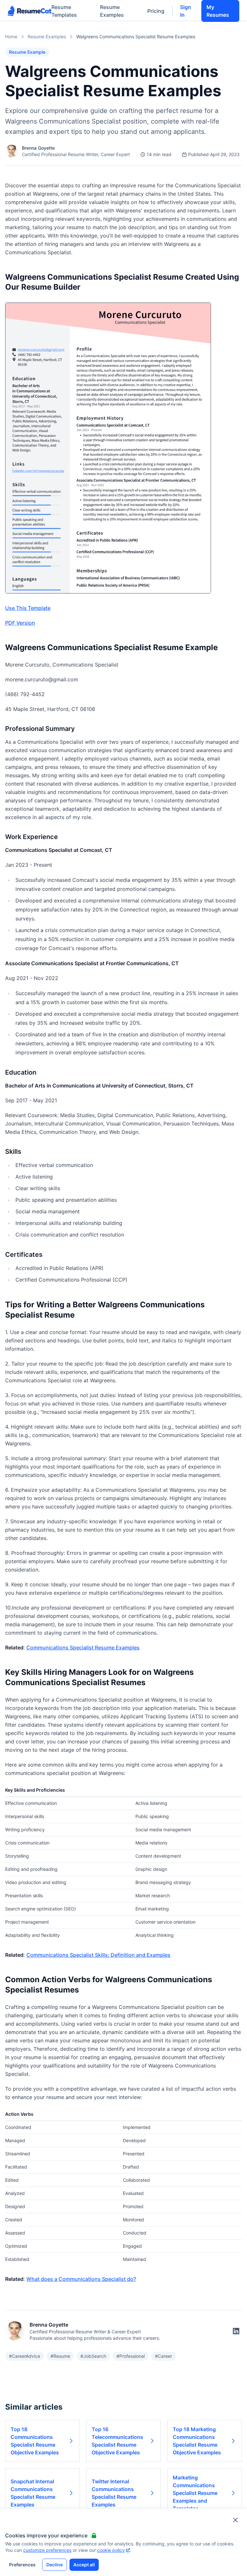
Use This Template (28, 608)
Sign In (186, 11)
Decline (55, 2565)
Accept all (84, 2565)
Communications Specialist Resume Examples (83, 1647)
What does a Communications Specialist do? (81, 2279)
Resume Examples (112, 11)
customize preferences (47, 2550)
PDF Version (20, 623)
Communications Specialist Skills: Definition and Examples (98, 1955)
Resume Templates (64, 11)
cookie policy (111, 2550)
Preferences (22, 2565)
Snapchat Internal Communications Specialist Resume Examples (33, 2493)
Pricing (156, 11)
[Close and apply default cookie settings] (235, 2520)
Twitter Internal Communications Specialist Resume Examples (114, 2493)
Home (11, 37)
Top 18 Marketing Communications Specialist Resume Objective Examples (197, 2441)
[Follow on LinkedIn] (236, 2331)
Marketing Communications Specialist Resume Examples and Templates (195, 2493)
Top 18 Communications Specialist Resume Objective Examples (35, 2441)
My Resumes (218, 11)
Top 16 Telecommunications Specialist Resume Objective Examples (117, 2441)
